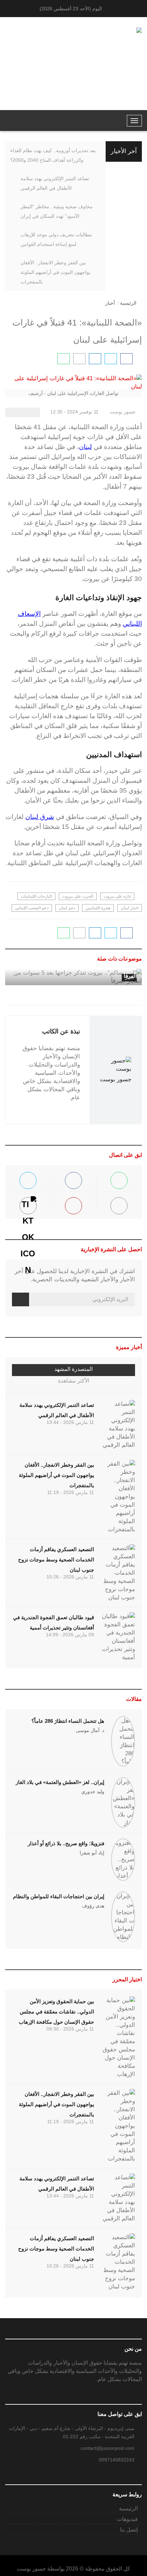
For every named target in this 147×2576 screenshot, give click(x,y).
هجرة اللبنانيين (98, 908)
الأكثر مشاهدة (74, 1381)
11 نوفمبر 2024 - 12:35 (75, 412)
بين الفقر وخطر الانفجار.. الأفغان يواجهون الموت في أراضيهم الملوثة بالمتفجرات (55, 272)
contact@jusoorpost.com (108, 2448)
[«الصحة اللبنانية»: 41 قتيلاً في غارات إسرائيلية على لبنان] (126, 359)
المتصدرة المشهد (73, 1369)
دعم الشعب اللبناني (32, 908)
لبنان (85, 447)
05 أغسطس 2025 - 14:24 (79, 956)
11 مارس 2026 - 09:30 (70, 2029)
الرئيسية (128, 303)
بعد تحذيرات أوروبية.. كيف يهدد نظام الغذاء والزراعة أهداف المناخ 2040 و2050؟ (53, 155)
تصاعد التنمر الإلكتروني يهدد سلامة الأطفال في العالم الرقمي (55, 183)
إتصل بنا (129, 2530)
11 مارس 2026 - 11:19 (71, 1492)
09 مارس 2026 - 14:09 (70, 1635)
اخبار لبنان (130, 908)
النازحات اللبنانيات (36, 896)
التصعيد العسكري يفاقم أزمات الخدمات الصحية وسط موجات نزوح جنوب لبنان (56, 1560)
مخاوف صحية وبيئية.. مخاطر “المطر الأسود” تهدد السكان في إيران (57, 211)
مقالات (134, 1699)
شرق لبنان (40, 817)
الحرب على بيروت (78, 896)
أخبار (110, 303)
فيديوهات (127, 2519)
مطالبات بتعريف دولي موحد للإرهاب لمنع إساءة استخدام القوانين (56, 239)
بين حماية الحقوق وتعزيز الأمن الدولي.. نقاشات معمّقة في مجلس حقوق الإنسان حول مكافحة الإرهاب (56, 2012)
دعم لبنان (67, 908)
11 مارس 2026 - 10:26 (70, 1577)
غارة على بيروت (117, 896)
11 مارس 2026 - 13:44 (70, 1422)
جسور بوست (123, 412)
